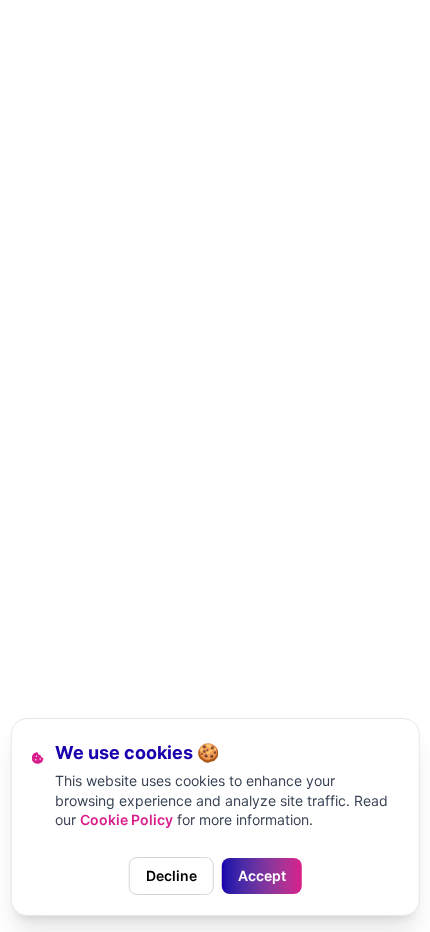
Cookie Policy (126, 819)
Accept (262, 875)
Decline (171, 875)
